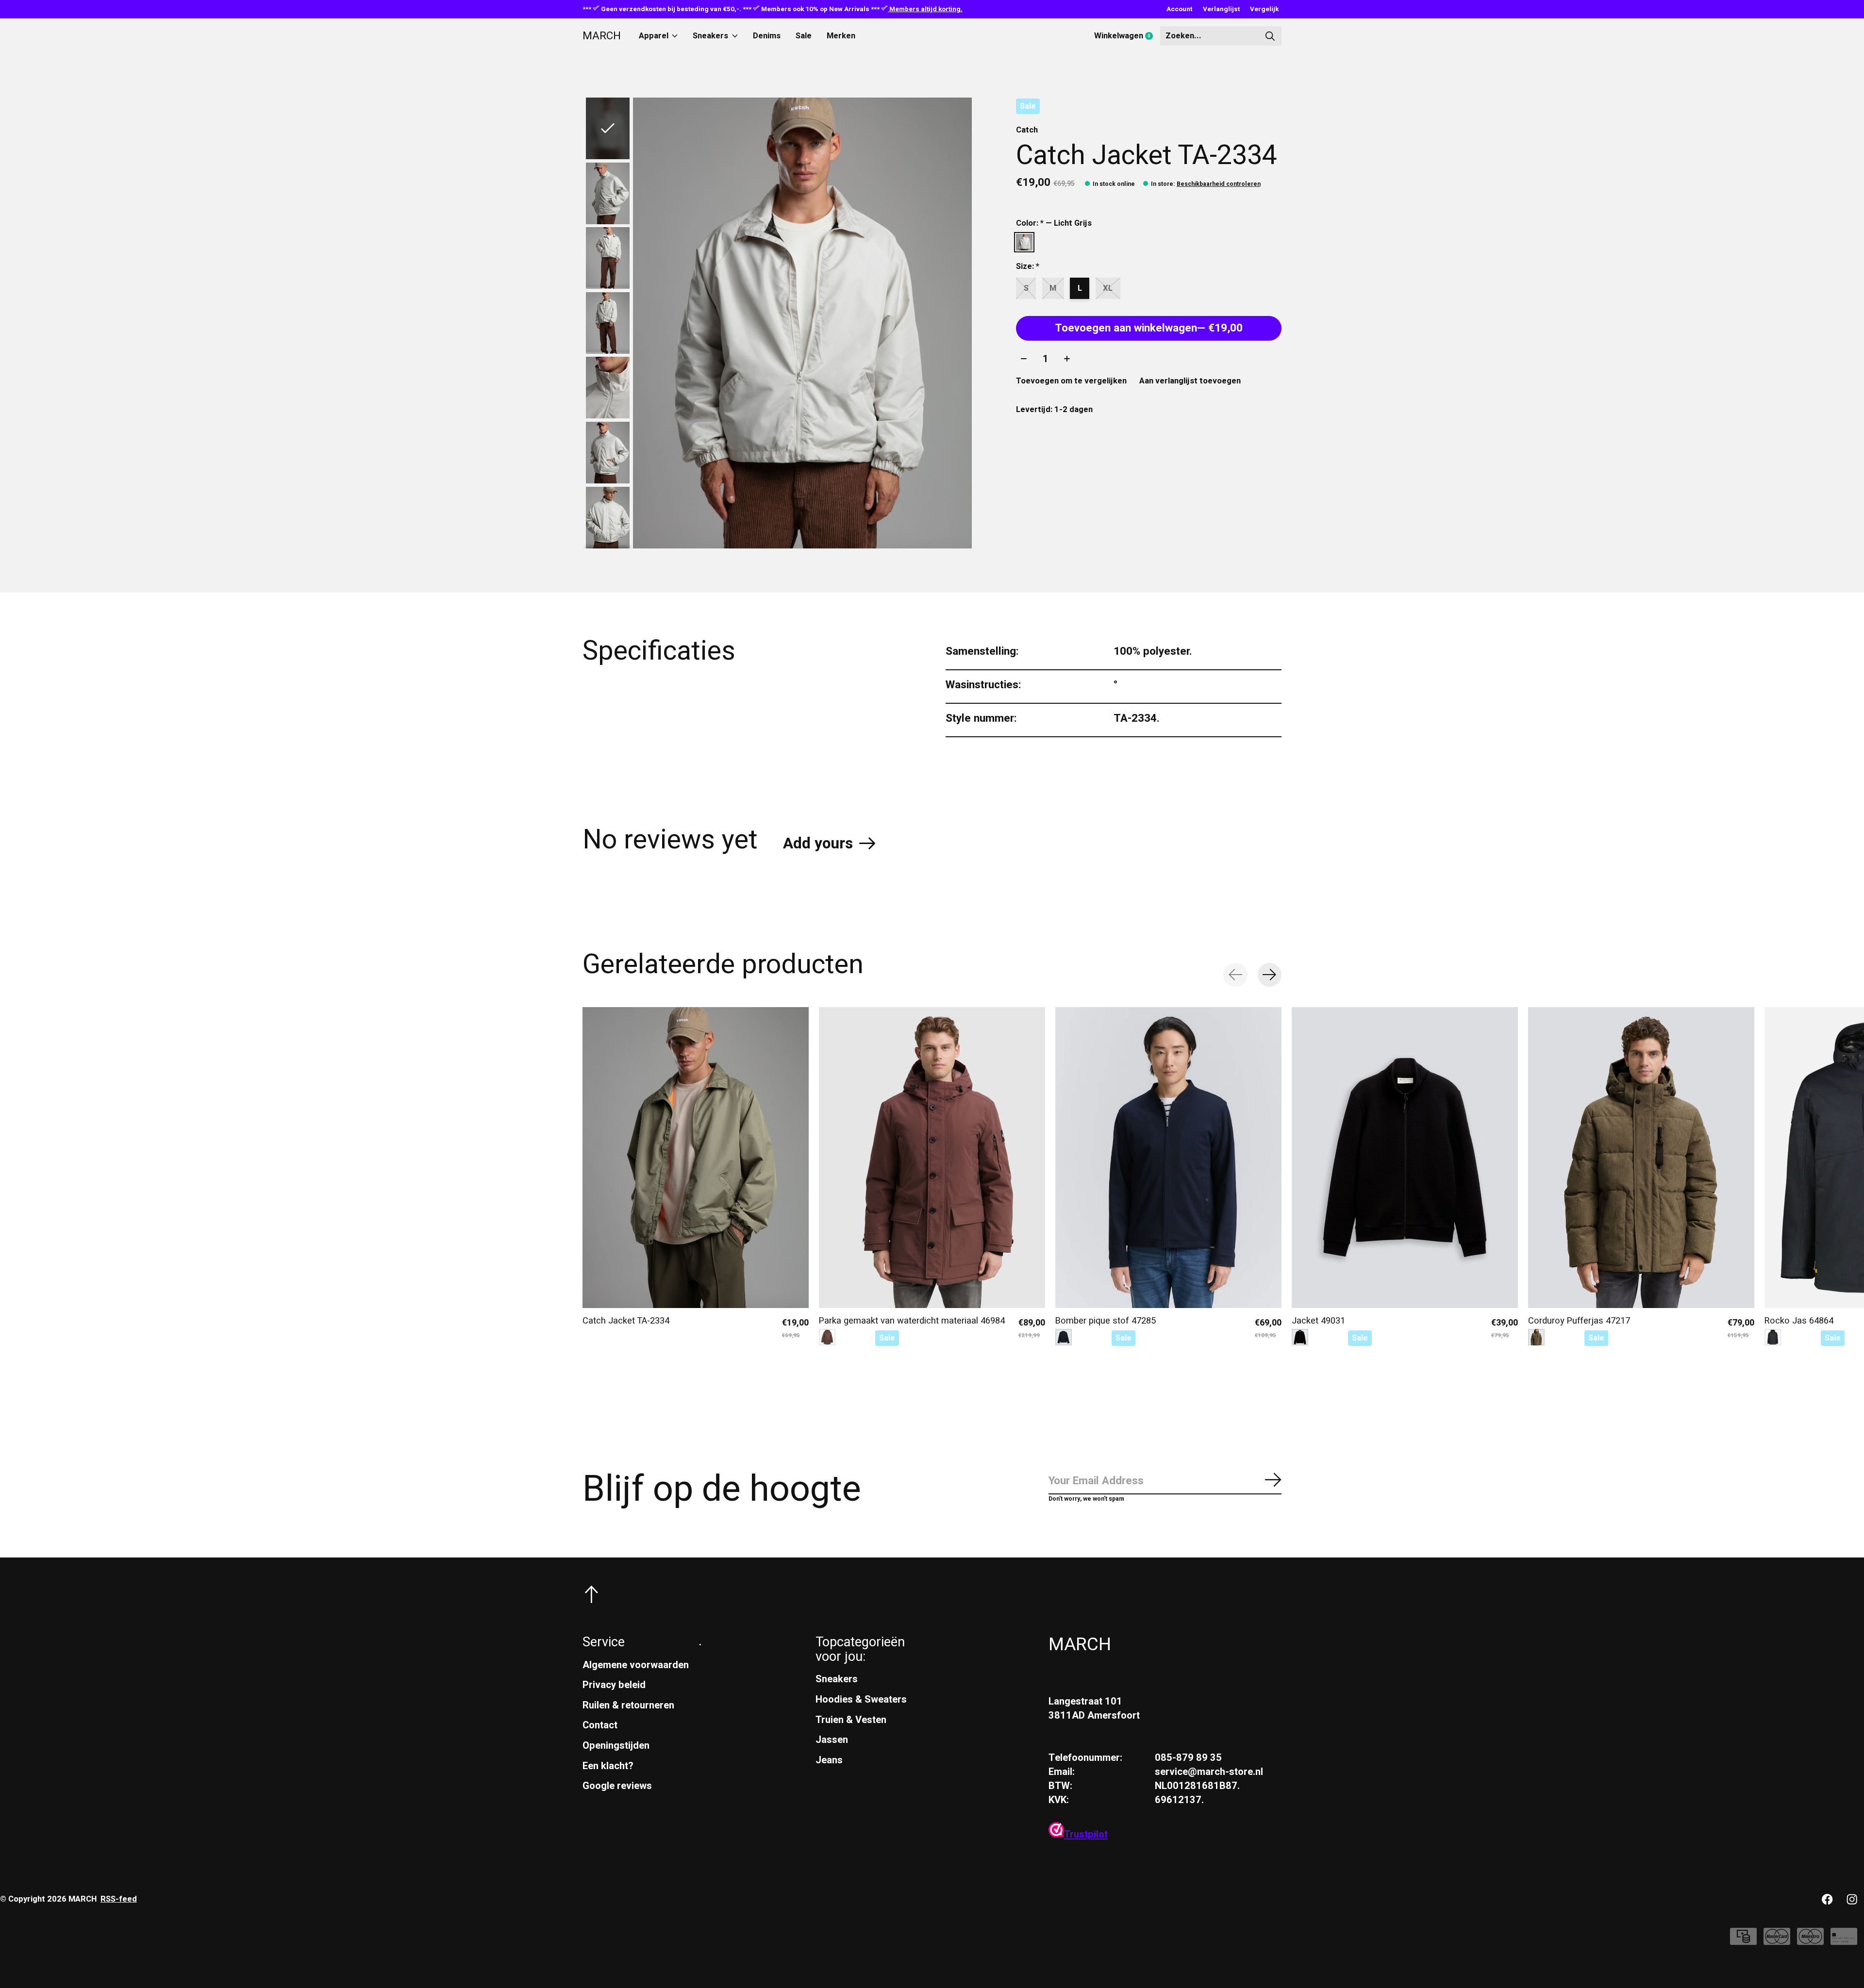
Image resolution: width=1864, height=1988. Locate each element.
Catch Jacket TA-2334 (626, 1320)
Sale (804, 36)
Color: (1054, 223)
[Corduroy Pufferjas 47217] (1641, 1158)
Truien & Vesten (851, 1720)
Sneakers (710, 36)
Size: (1028, 266)
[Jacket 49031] (1405, 1158)
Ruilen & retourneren (628, 1705)
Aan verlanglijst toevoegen (1190, 381)
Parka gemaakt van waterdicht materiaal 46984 (912, 1320)
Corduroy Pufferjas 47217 (1579, 1320)
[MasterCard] (1777, 1941)
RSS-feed (119, 1899)
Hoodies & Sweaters (861, 1699)
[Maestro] (1810, 1941)
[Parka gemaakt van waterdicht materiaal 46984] (932, 1158)
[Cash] (1743, 1941)
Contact (600, 1725)
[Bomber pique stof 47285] (1168, 1158)
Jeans (829, 1760)
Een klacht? (608, 1766)
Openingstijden (616, 1746)
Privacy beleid (614, 1685)
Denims (767, 36)
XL (1108, 288)
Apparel (654, 36)
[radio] (1024, 242)
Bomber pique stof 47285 (1106, 1320)
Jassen (832, 1740)
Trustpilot (1086, 1834)
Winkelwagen (1127, 36)
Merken (841, 36)
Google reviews (617, 1786)
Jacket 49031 (1318, 1320)
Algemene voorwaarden (636, 1665)
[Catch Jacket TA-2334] (696, 1158)
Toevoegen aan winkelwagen (1149, 328)
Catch (1027, 130)
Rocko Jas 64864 (1799, 1320)
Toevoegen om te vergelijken (1071, 381)
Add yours (818, 844)
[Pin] (1844, 1941)
